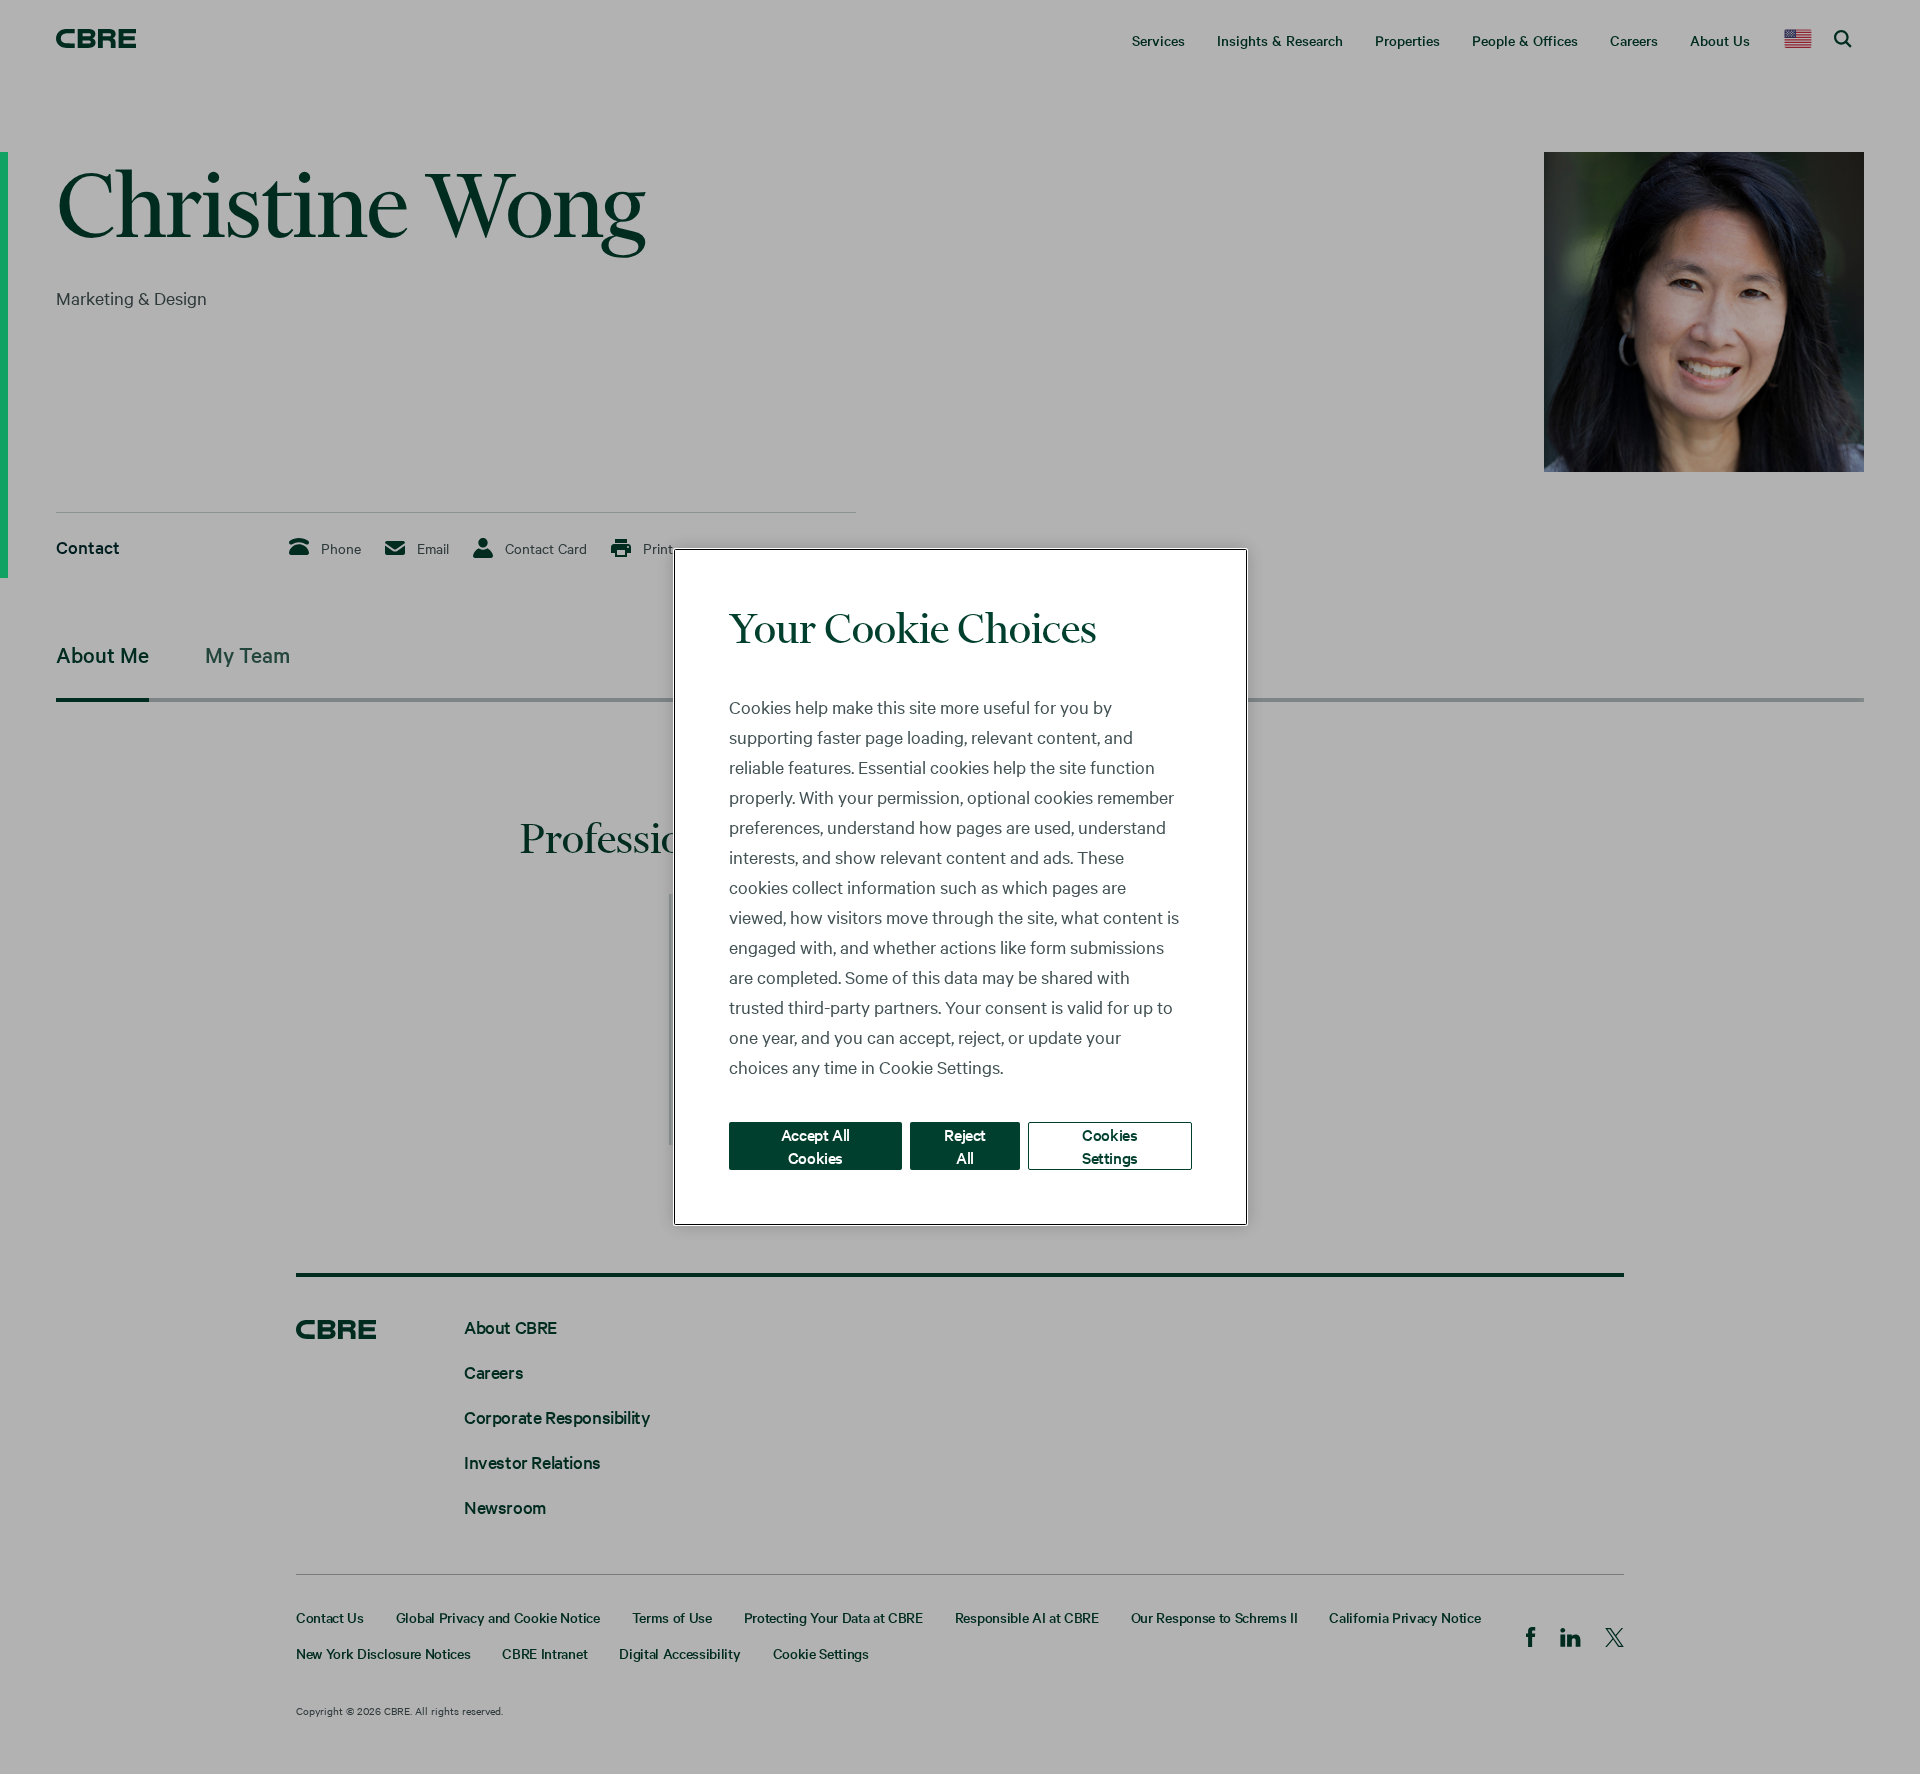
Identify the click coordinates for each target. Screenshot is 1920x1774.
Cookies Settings (1110, 1145)
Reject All (965, 1145)
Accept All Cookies (815, 1145)
